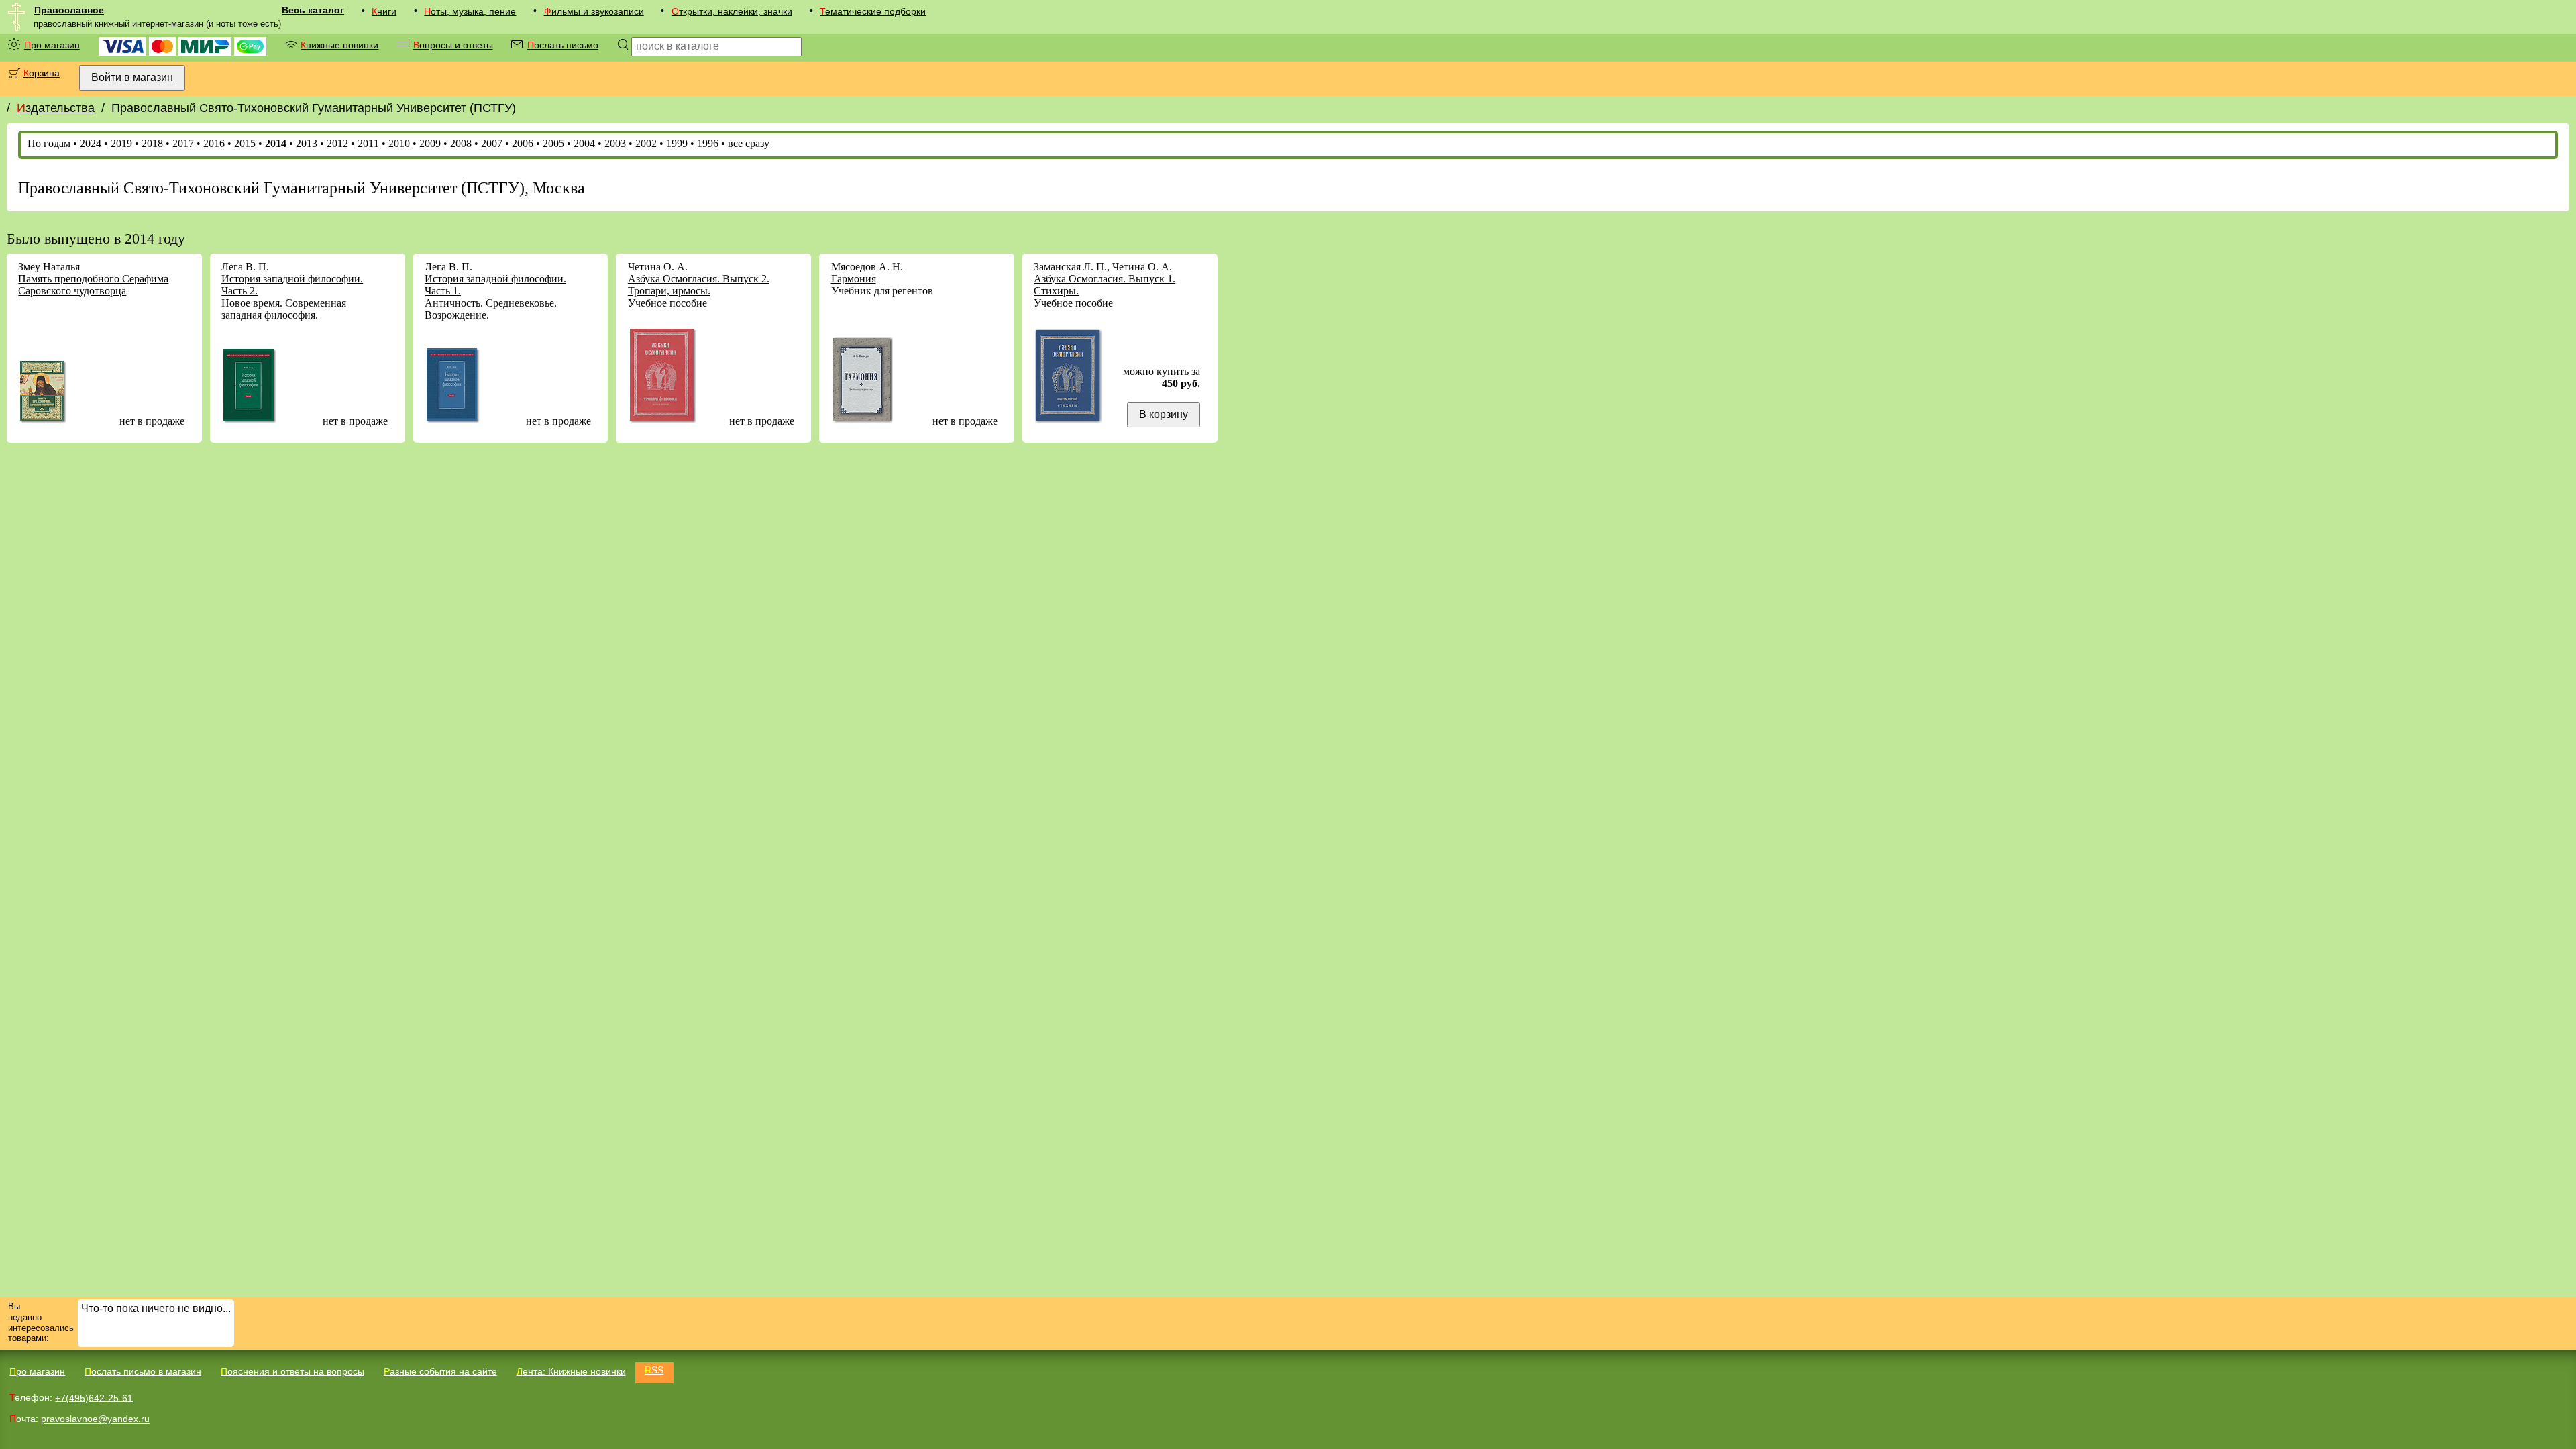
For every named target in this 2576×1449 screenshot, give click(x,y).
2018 (152, 143)
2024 (91, 143)
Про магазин (52, 45)
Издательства (56, 108)
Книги (384, 11)
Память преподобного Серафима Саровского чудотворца (93, 285)
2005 (553, 143)
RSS (654, 1370)
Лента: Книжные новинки (571, 1371)
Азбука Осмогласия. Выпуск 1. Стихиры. (1105, 285)
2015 (245, 143)
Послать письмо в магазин (143, 1371)
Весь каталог (313, 10)
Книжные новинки (339, 45)
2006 (523, 143)
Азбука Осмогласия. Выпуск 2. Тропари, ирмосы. (699, 285)
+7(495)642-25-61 (94, 1397)
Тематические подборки (873, 11)
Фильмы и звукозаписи (594, 11)
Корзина (42, 73)
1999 (677, 143)
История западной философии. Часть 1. (495, 285)
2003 (615, 143)
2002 (646, 143)
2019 (121, 143)
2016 (214, 143)
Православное (69, 10)
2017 (183, 143)
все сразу (749, 143)
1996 (708, 143)
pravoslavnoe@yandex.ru (95, 1419)
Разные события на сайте (440, 1371)
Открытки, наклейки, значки (732, 11)
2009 (430, 143)
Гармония (854, 279)
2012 (337, 143)
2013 (307, 143)
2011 (368, 143)
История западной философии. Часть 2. (292, 285)
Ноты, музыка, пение (470, 11)
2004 (584, 143)
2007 (492, 143)
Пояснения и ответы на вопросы (292, 1371)
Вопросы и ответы (453, 45)
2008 (461, 143)
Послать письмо (563, 45)
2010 (399, 143)
